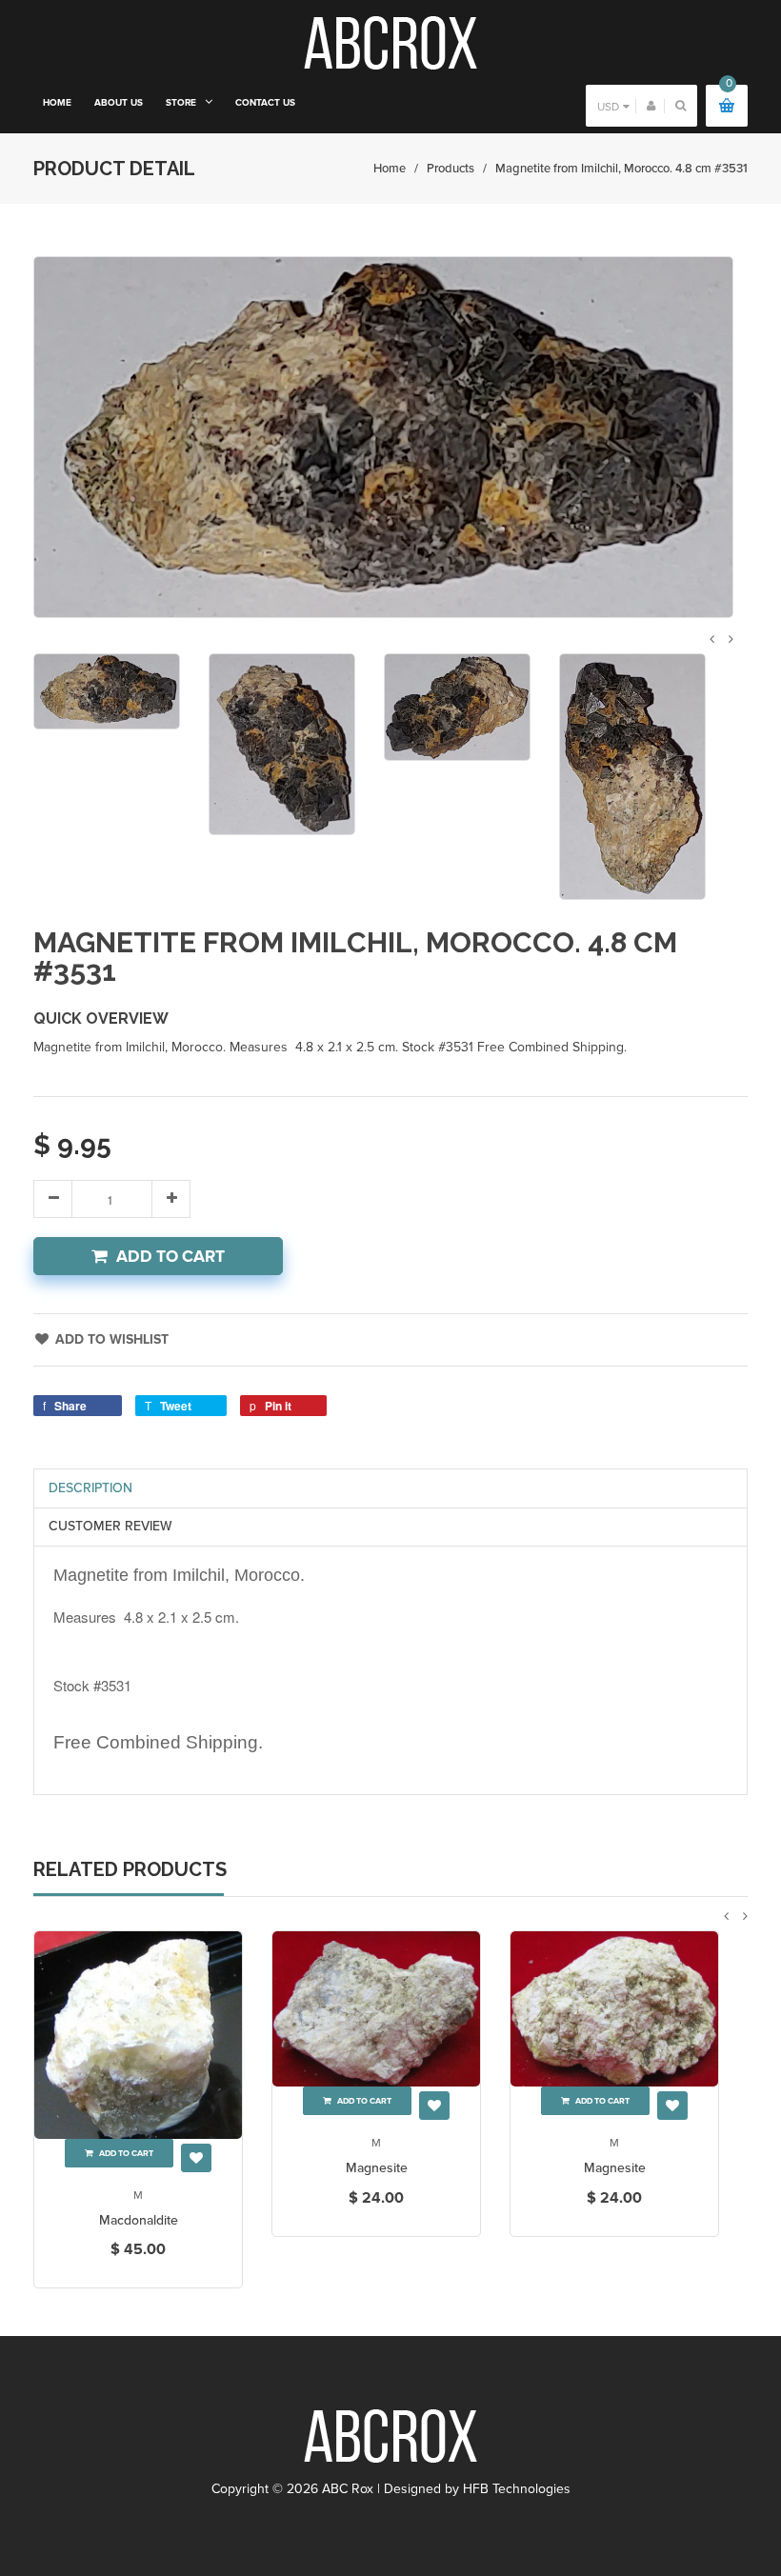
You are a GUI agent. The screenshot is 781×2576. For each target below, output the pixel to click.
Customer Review (110, 1526)
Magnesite (377, 2168)
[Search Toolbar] (681, 105)
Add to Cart (170, 1257)
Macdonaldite (139, 2220)
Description (90, 1488)
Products (451, 169)
